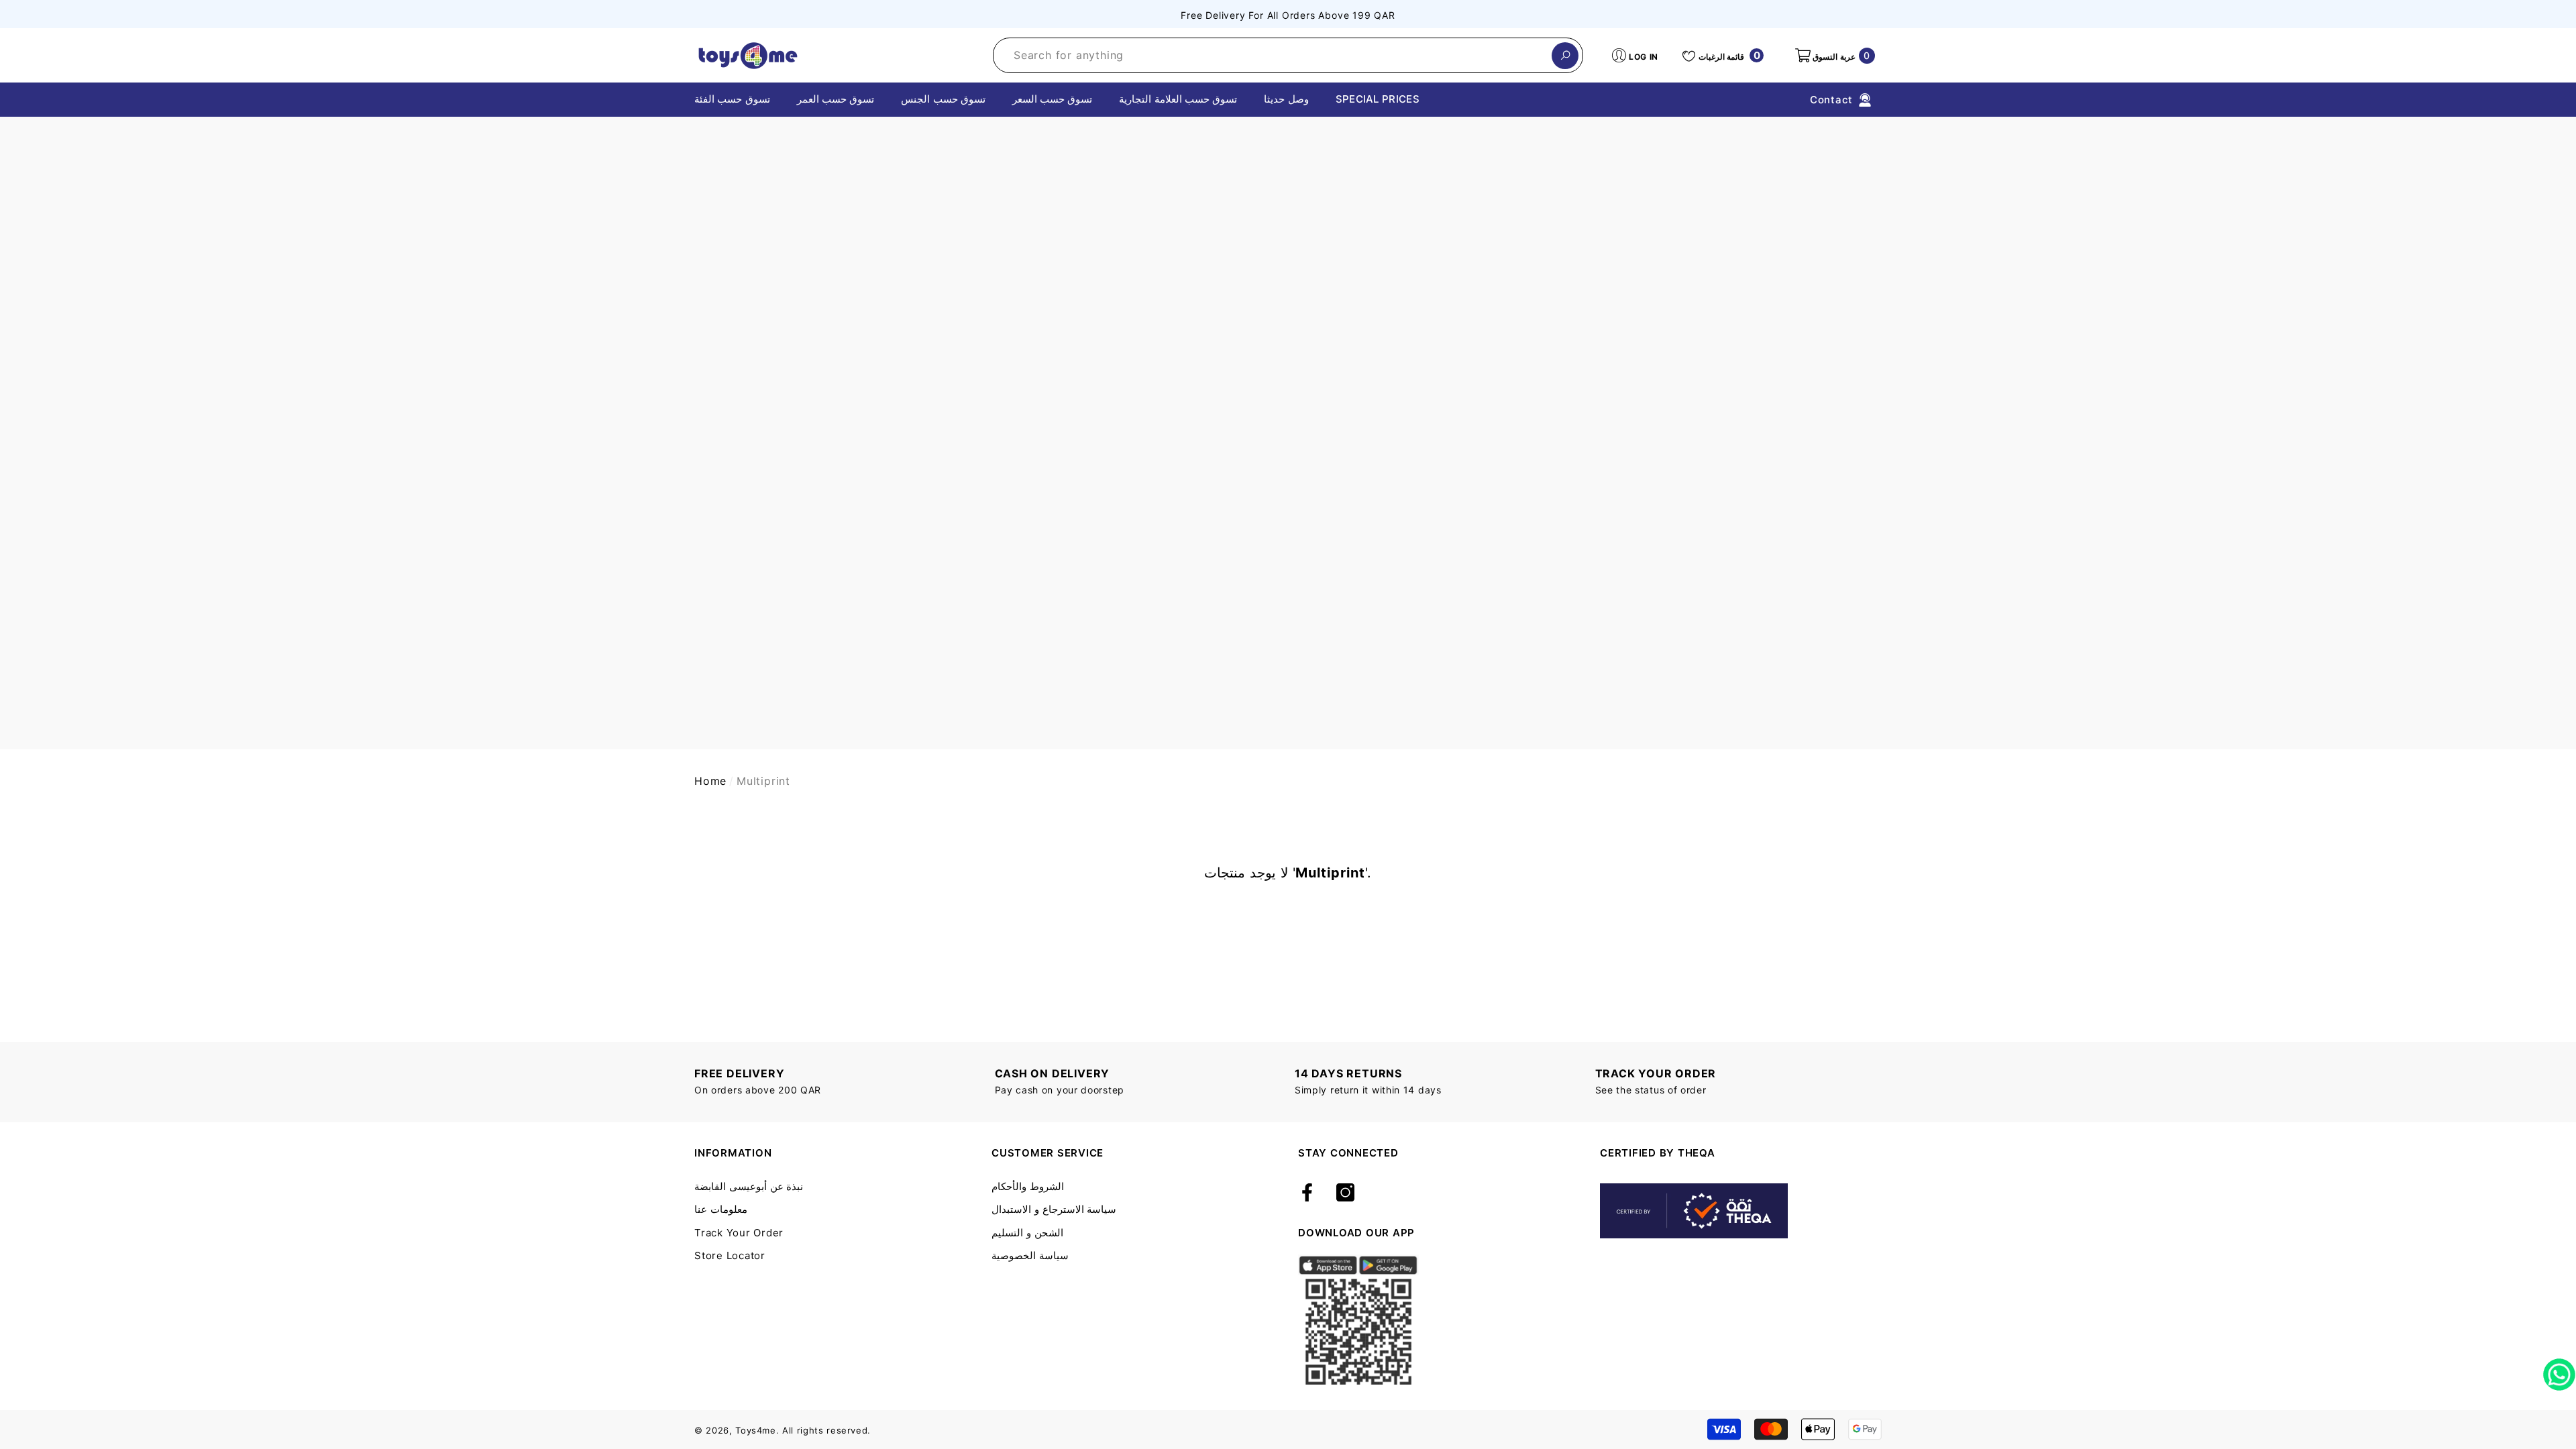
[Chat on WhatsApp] (2559, 1370)
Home (710, 781)
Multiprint (763, 781)
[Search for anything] (1288, 55)
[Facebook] (1307, 1193)
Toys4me (756, 1430)
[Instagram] (1345, 1193)
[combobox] (1273, 55)
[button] (1834, 56)
